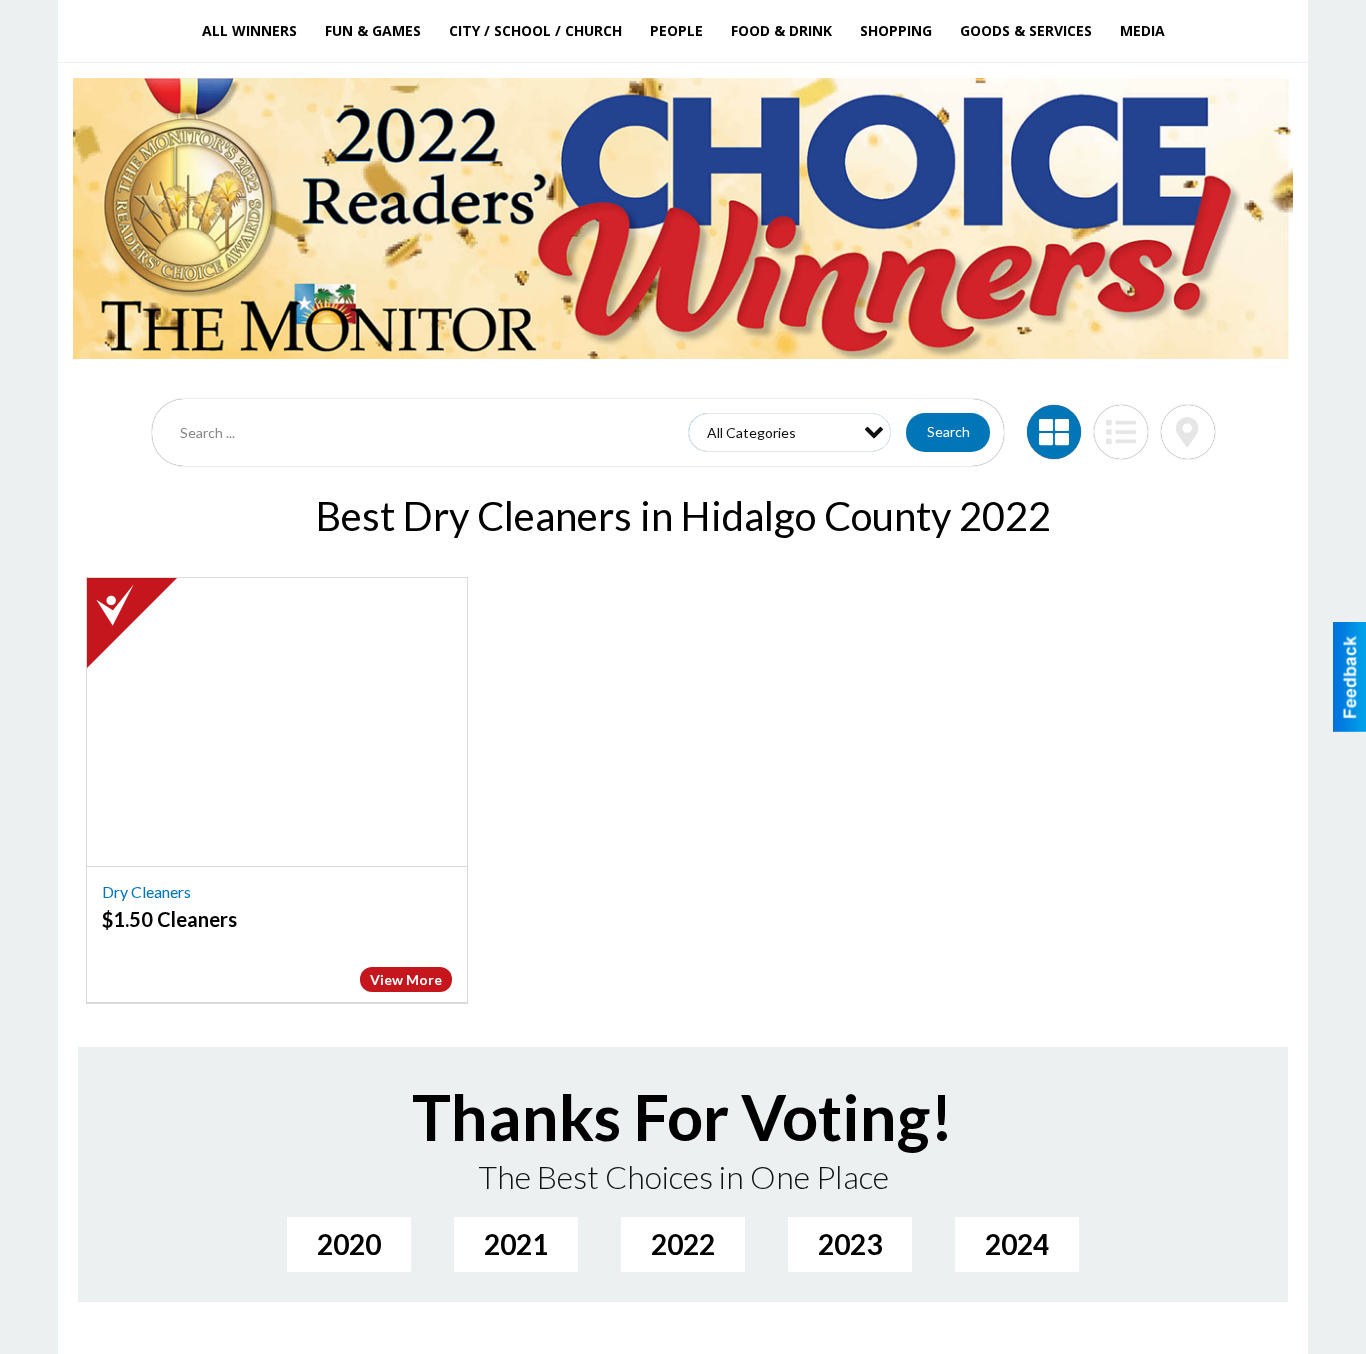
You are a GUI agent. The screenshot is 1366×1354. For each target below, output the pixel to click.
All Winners (249, 30)
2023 (850, 1244)
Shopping (896, 30)
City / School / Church (535, 30)
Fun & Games (373, 30)
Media (1142, 30)
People (676, 30)
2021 (516, 1244)
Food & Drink (781, 30)
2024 (1017, 1244)
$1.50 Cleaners (169, 919)
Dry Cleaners (146, 891)
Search (948, 431)
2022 (683, 1244)
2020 (349, 1244)
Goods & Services (1026, 30)
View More (406, 979)
